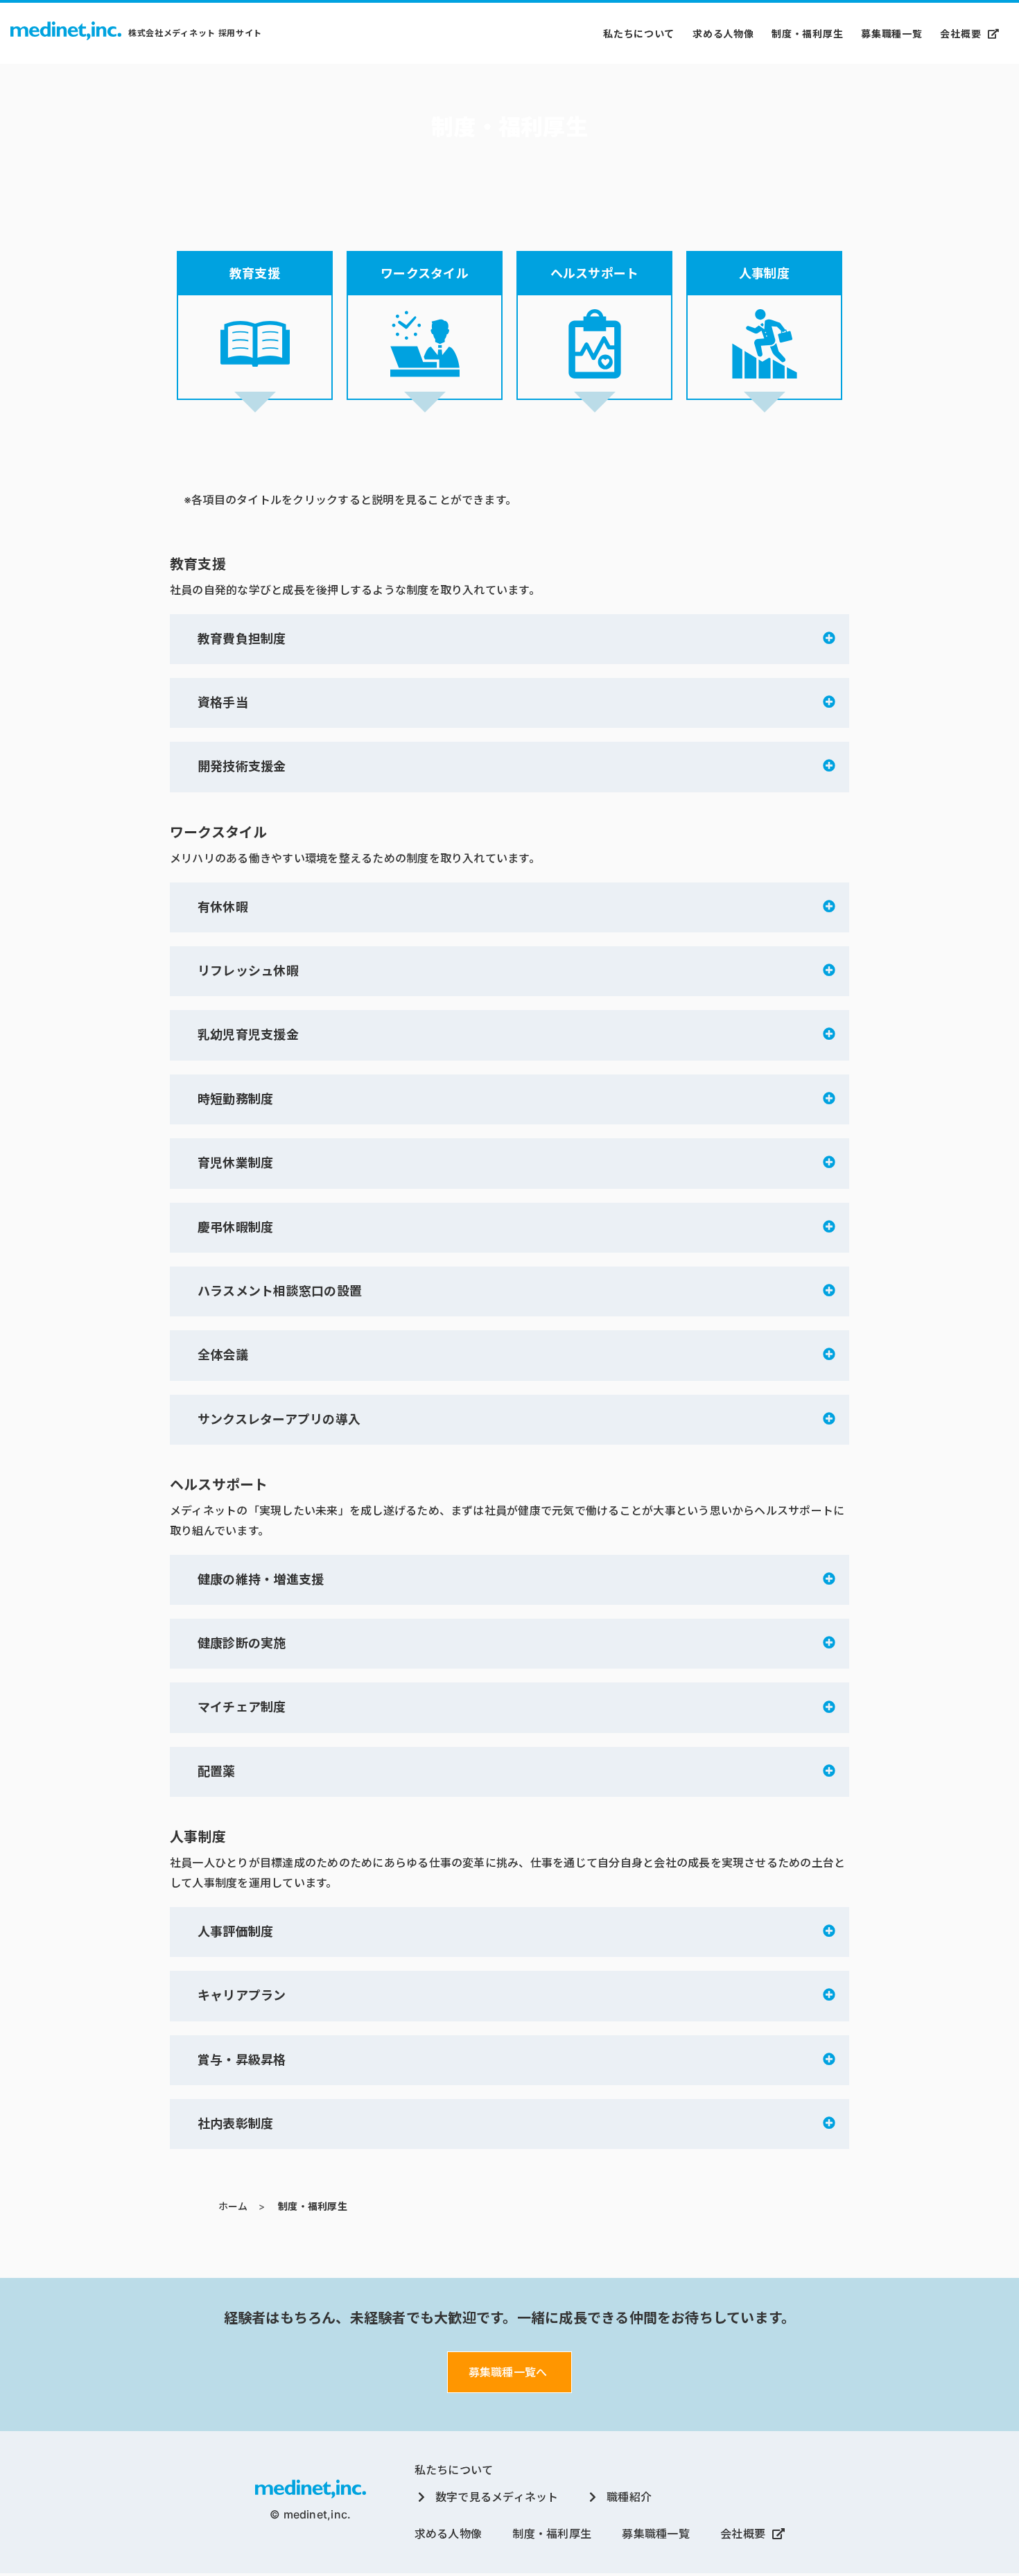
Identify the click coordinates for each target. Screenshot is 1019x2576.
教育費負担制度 (242, 639)
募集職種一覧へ (508, 2372)
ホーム (233, 2206)
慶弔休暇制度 (235, 1227)
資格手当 (223, 703)
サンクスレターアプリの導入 (279, 1419)
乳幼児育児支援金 (248, 1035)
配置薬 (217, 1772)
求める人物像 (723, 34)
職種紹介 (629, 2497)
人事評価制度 (235, 1932)
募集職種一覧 (891, 34)
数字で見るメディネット (497, 2497)
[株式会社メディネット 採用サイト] (66, 33)
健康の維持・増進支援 (261, 1579)
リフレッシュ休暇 (248, 971)
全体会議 (223, 1355)
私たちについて (639, 34)
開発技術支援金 (242, 766)
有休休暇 (223, 907)
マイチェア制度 (242, 1707)
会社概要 (960, 34)
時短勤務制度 (235, 1099)
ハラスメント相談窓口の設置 (280, 1291)
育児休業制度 (235, 1163)
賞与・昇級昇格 (242, 2060)
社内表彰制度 (235, 2124)
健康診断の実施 (242, 1643)
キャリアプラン (242, 1995)
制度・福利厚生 (807, 34)
